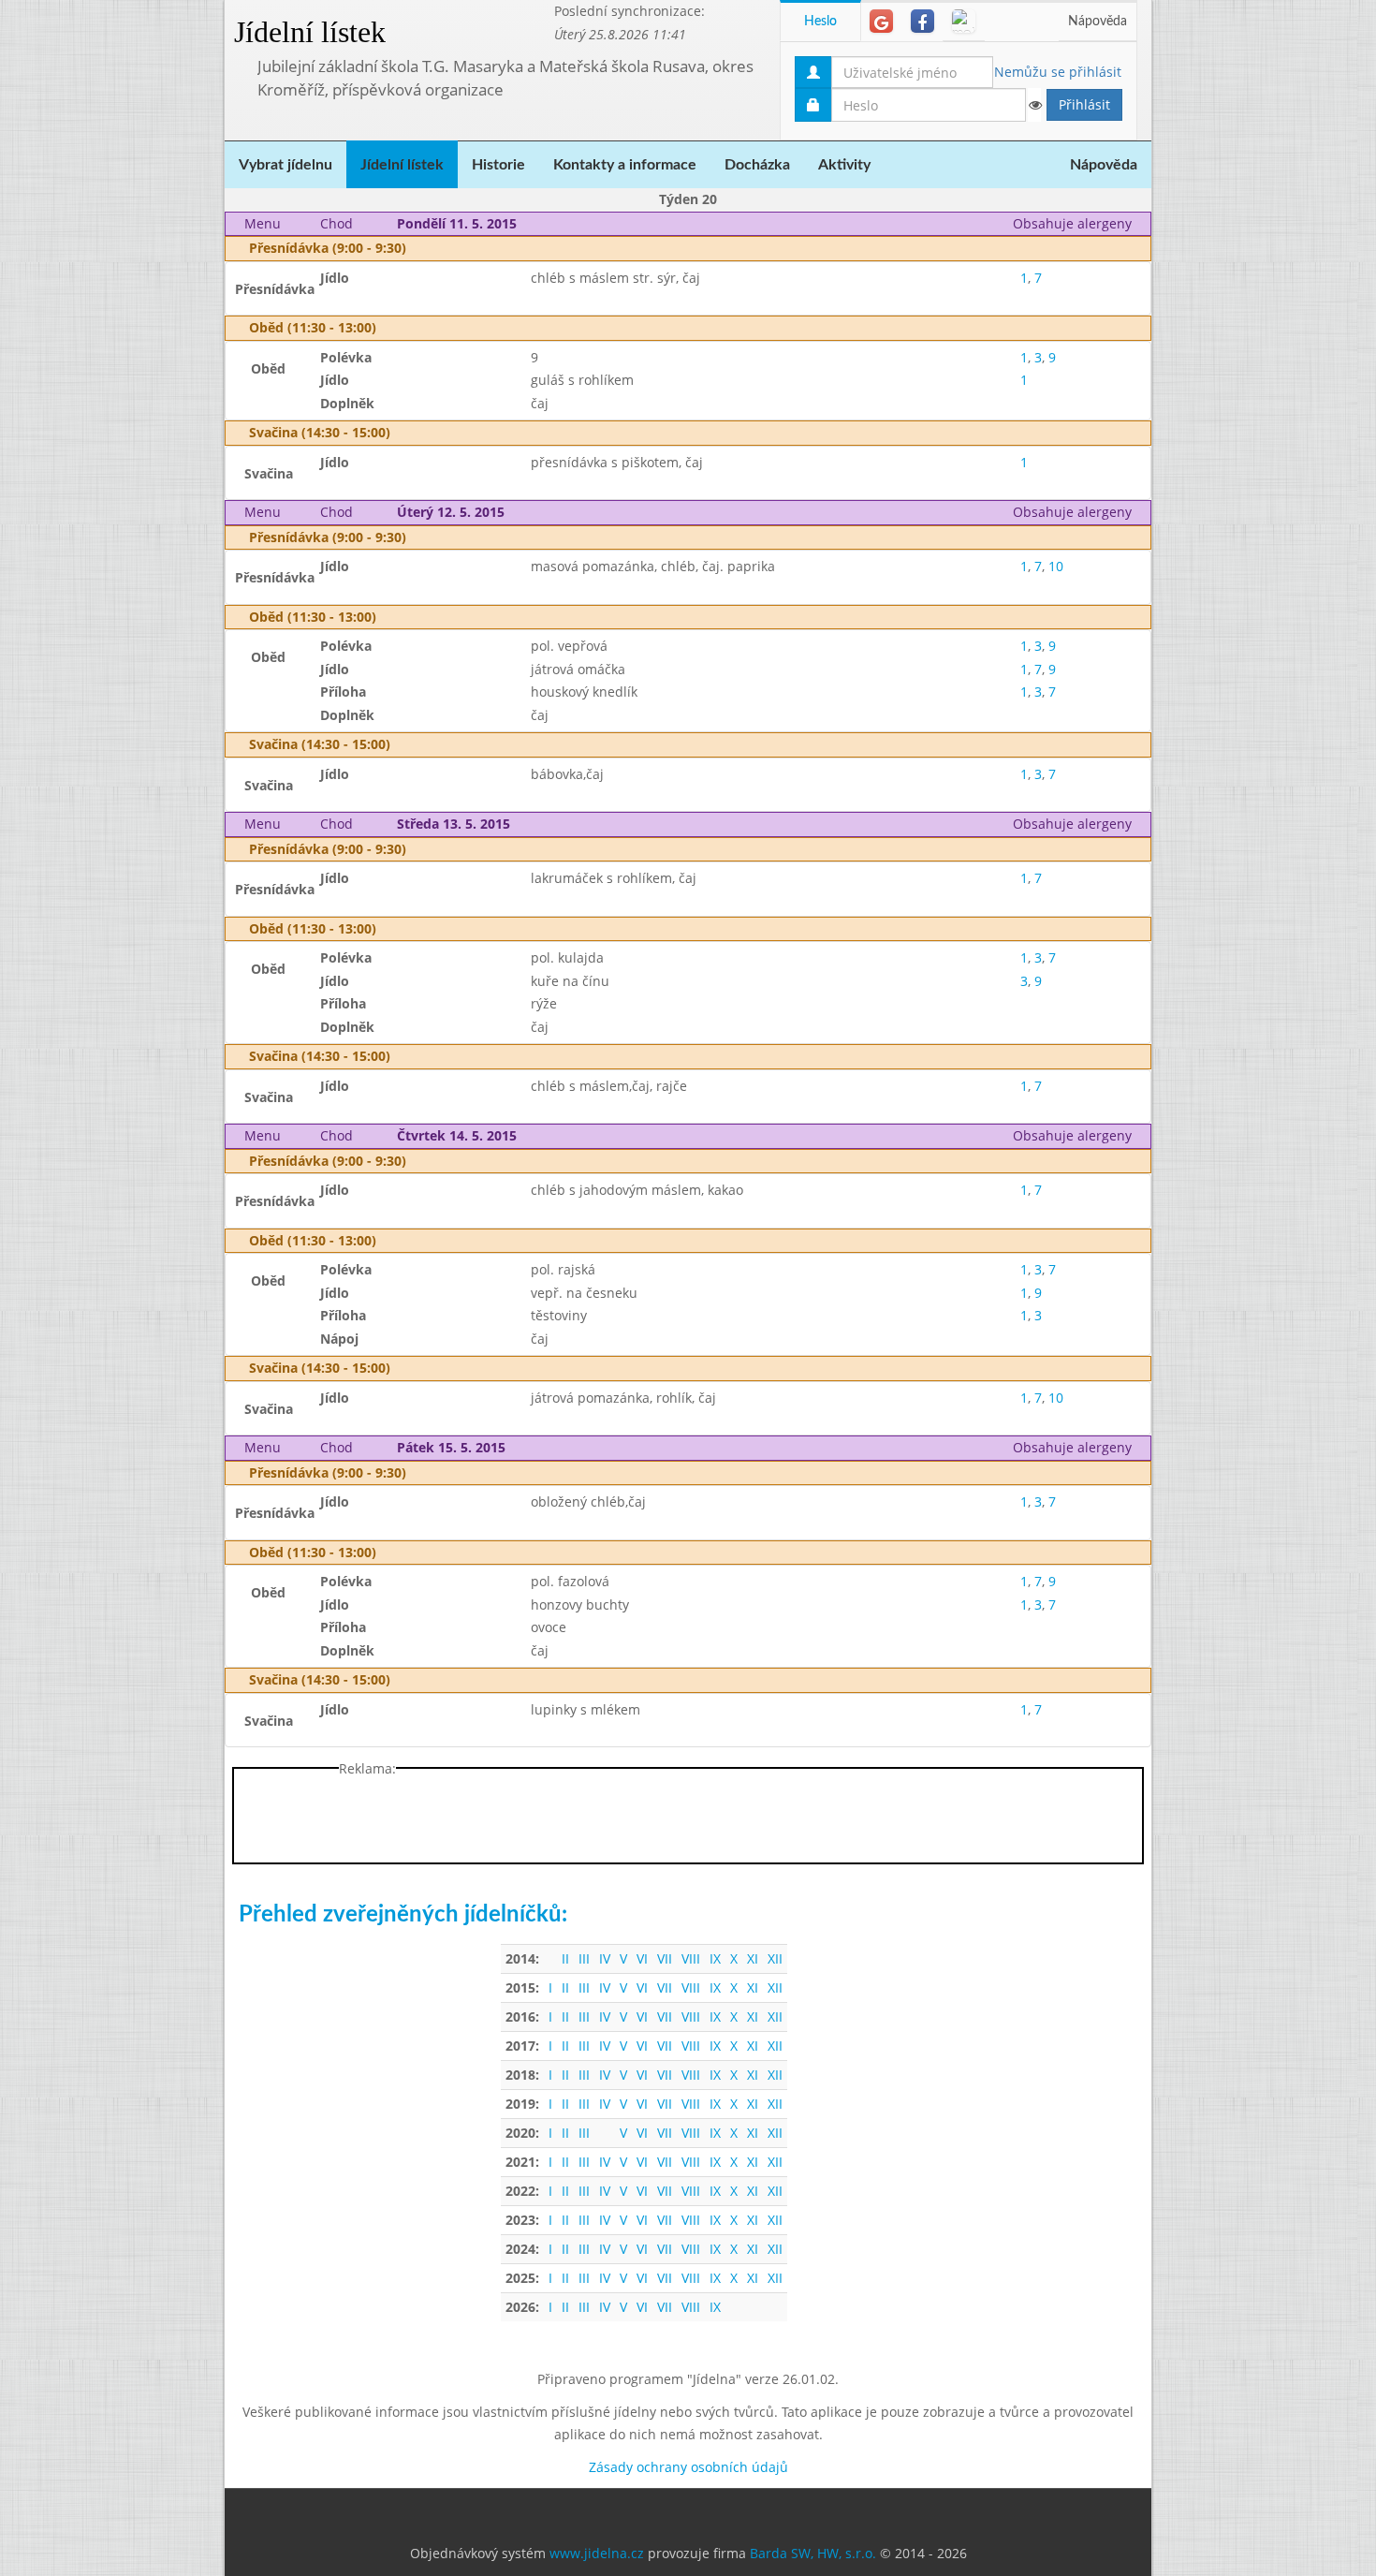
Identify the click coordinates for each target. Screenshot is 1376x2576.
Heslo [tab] (820, 22)
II (565, 1958)
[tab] (881, 21)
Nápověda (1098, 22)
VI (642, 1958)
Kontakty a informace (625, 165)
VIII (691, 1958)
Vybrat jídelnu (285, 165)
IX (715, 1958)
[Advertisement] (1226, 281)
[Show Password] (1034, 105)
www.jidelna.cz (597, 2553)
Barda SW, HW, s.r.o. (813, 2553)
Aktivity (844, 165)
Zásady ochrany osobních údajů (688, 2467)
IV (605, 1958)
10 (1056, 566)
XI (753, 1958)
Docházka (757, 165)
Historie (498, 165)
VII (665, 1958)
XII (775, 1958)
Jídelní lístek (310, 32)
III (584, 1958)
